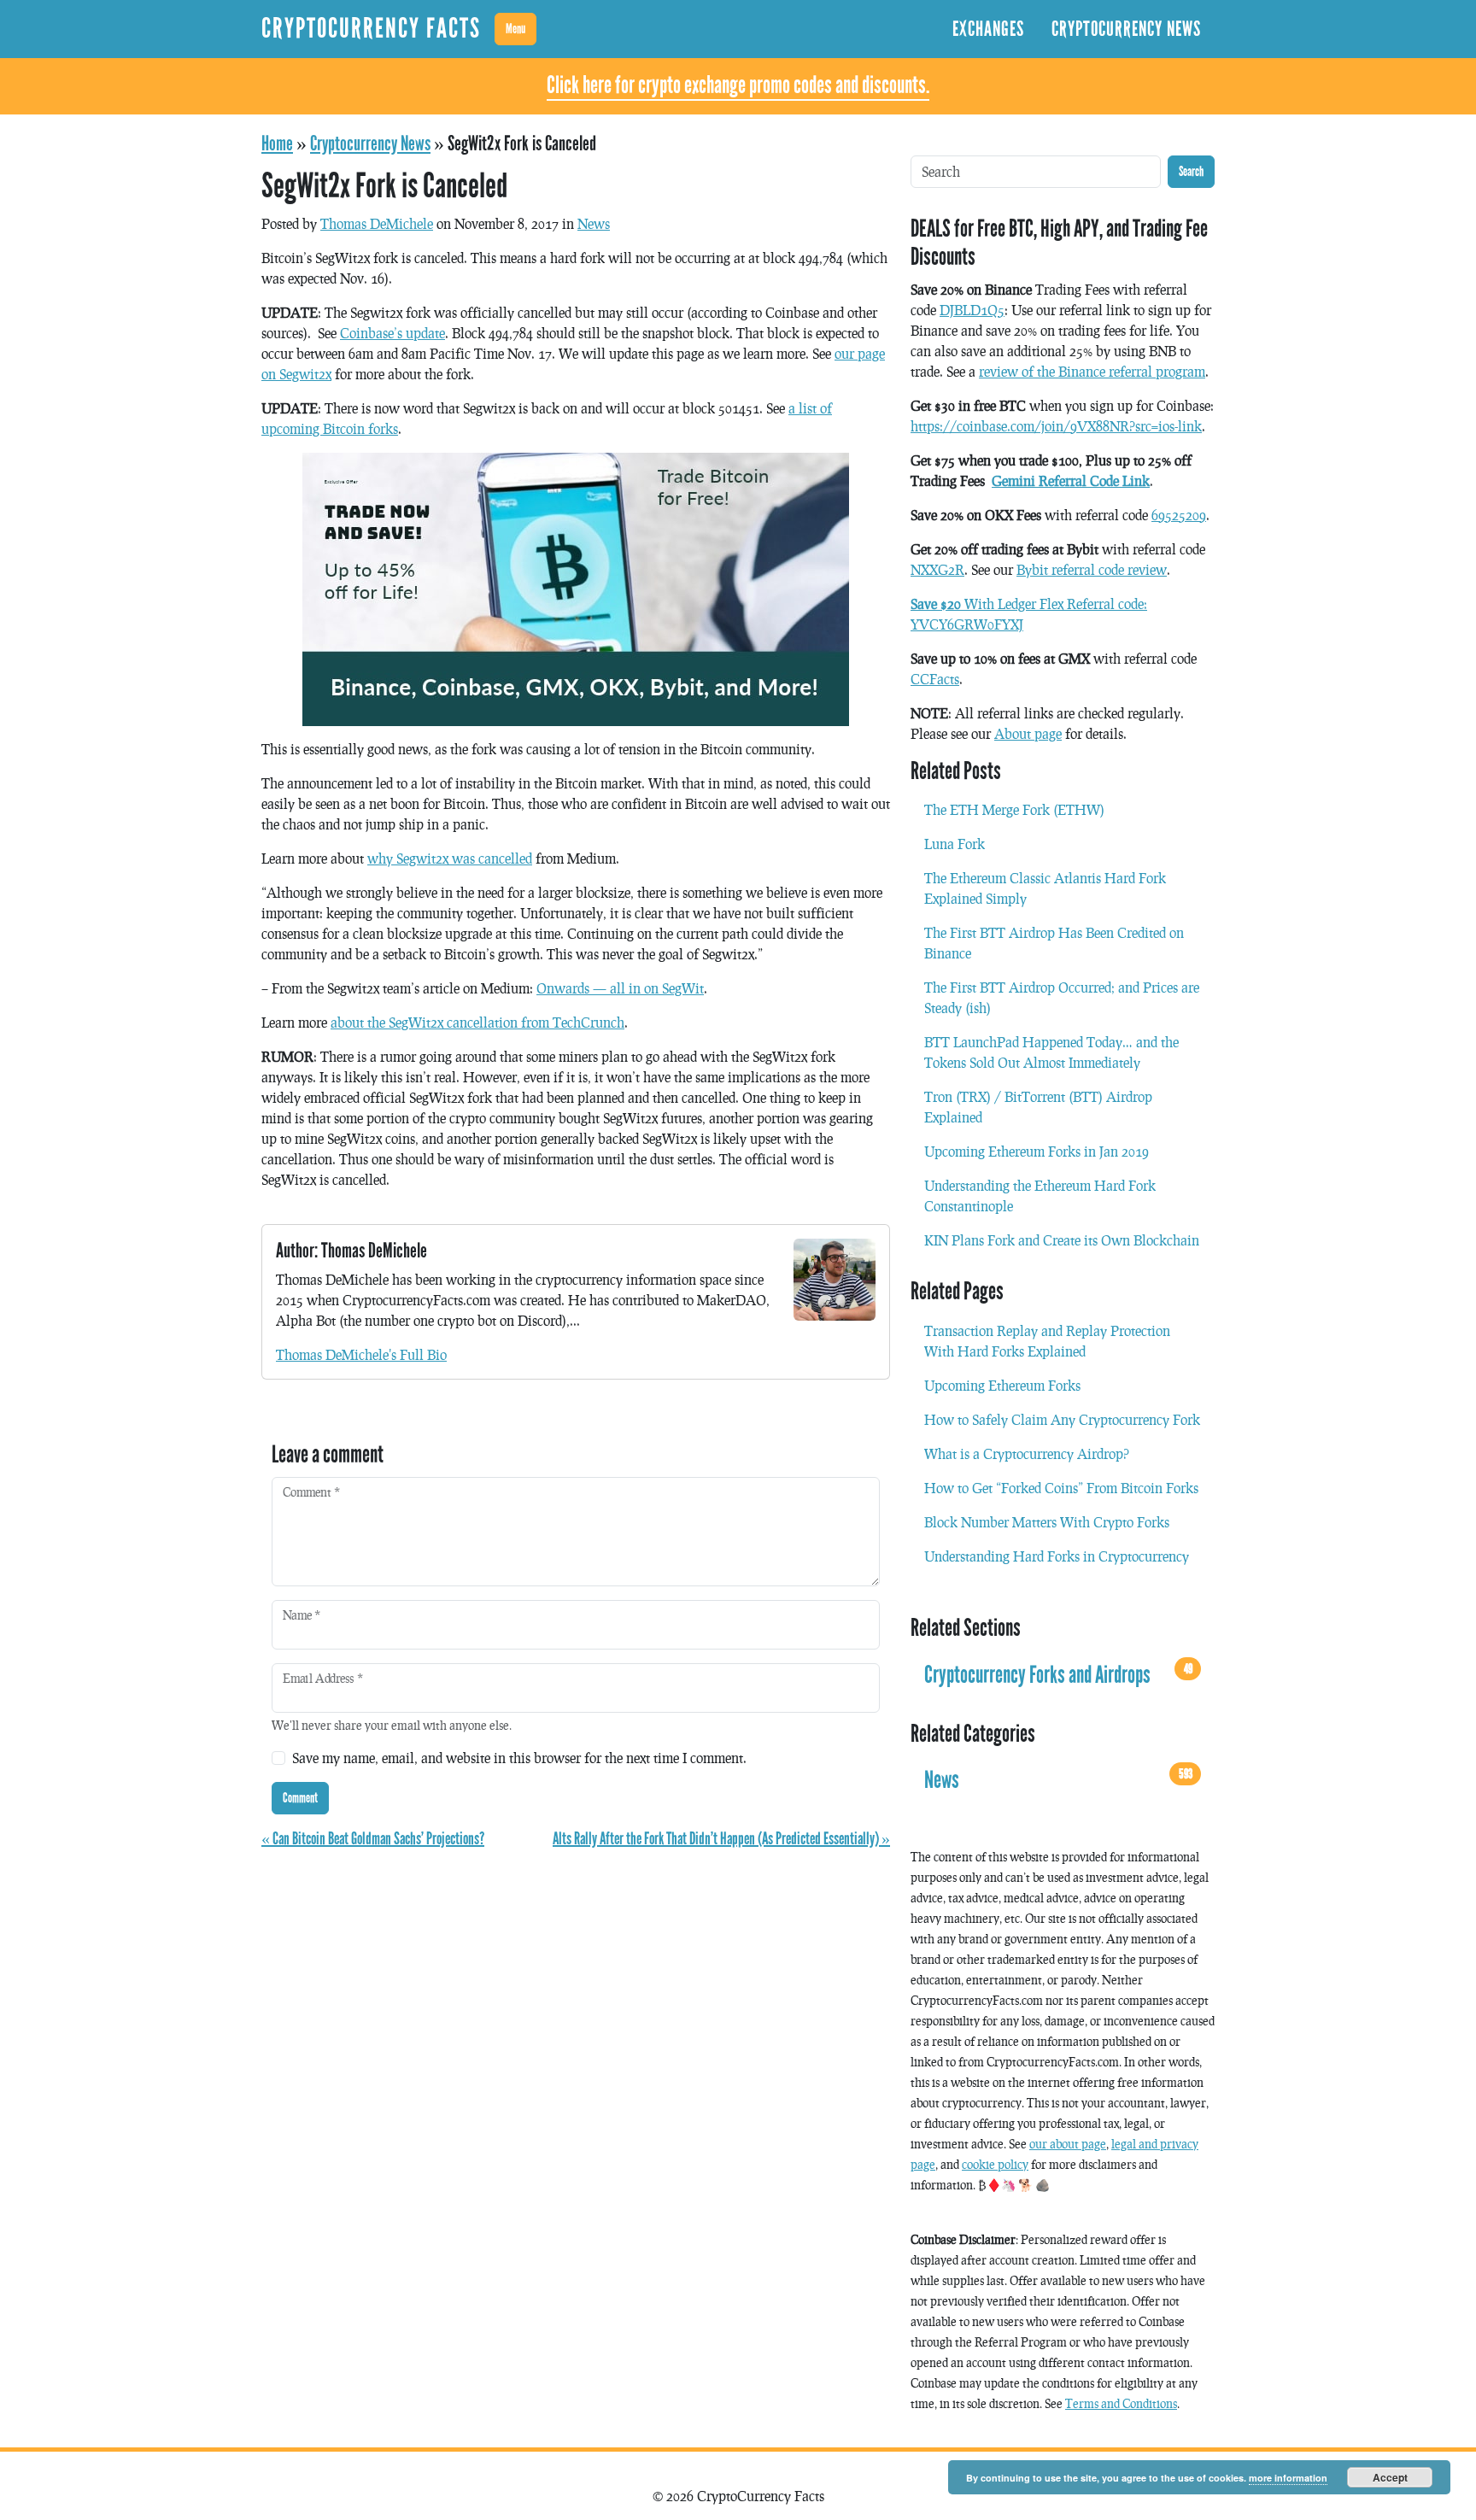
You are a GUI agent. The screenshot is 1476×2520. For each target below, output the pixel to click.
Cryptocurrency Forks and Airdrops (1058, 1674)
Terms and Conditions (1121, 2403)
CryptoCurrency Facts (371, 29)
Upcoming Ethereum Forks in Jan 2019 (1037, 1151)
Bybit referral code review (1092, 569)
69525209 (1179, 515)
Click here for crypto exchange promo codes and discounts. (738, 85)
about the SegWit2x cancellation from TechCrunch (477, 1022)
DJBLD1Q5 (972, 310)
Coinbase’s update (392, 333)
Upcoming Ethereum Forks (1002, 1385)
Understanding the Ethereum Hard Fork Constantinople (1040, 1196)
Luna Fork (955, 844)
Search (1191, 171)
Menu (515, 29)
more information (1288, 2478)
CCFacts (935, 679)
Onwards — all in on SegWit (620, 988)
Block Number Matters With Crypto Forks (1047, 1522)
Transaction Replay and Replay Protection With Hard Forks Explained (1047, 1341)
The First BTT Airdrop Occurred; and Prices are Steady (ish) (1062, 997)
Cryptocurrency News (1126, 29)
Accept (1390, 2477)
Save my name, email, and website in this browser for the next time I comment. (519, 1758)
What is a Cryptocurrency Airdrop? (1027, 1453)
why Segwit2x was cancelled (450, 858)
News (594, 223)
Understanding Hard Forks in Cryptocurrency (1057, 1556)
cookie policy (995, 2164)
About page (1028, 733)
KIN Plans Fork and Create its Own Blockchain (1062, 1240)
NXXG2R (937, 569)
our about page (1068, 2144)
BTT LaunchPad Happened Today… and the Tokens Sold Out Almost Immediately (1051, 1052)
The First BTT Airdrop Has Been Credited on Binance (1054, 943)
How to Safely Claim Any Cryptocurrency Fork (1062, 1419)
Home (277, 144)
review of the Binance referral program (1092, 371)
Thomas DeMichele (377, 223)
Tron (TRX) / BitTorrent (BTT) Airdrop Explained (1038, 1107)
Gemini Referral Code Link (1071, 481)
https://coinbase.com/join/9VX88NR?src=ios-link (1056, 426)
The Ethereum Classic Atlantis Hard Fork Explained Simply (1045, 888)
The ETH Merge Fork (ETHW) (1014, 809)
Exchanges (988, 29)
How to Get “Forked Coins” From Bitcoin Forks (1061, 1488)
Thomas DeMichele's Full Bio (361, 1354)
